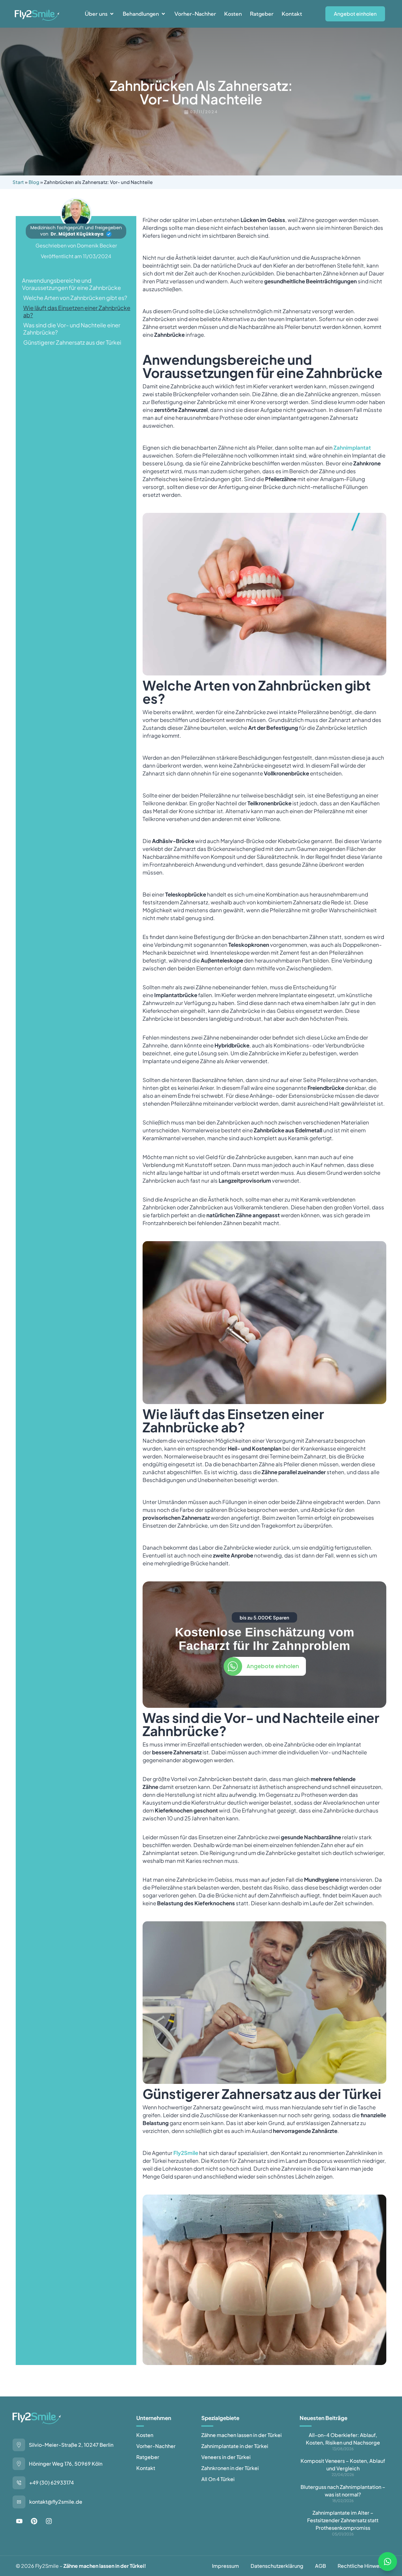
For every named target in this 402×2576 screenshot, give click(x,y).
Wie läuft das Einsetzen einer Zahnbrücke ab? (77, 311)
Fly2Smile (186, 2153)
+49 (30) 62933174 (52, 2482)
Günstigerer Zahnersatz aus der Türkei (72, 342)
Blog (34, 182)
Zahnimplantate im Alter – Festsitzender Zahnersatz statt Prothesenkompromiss (343, 2520)
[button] (100, 14)
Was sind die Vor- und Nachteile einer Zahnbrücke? (72, 329)
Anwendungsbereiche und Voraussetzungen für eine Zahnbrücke (71, 284)
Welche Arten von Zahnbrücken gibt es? (75, 298)
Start (18, 182)
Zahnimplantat (352, 447)
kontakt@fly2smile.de (56, 2502)
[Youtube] (19, 2521)
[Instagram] (49, 2521)
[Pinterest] (34, 2521)
